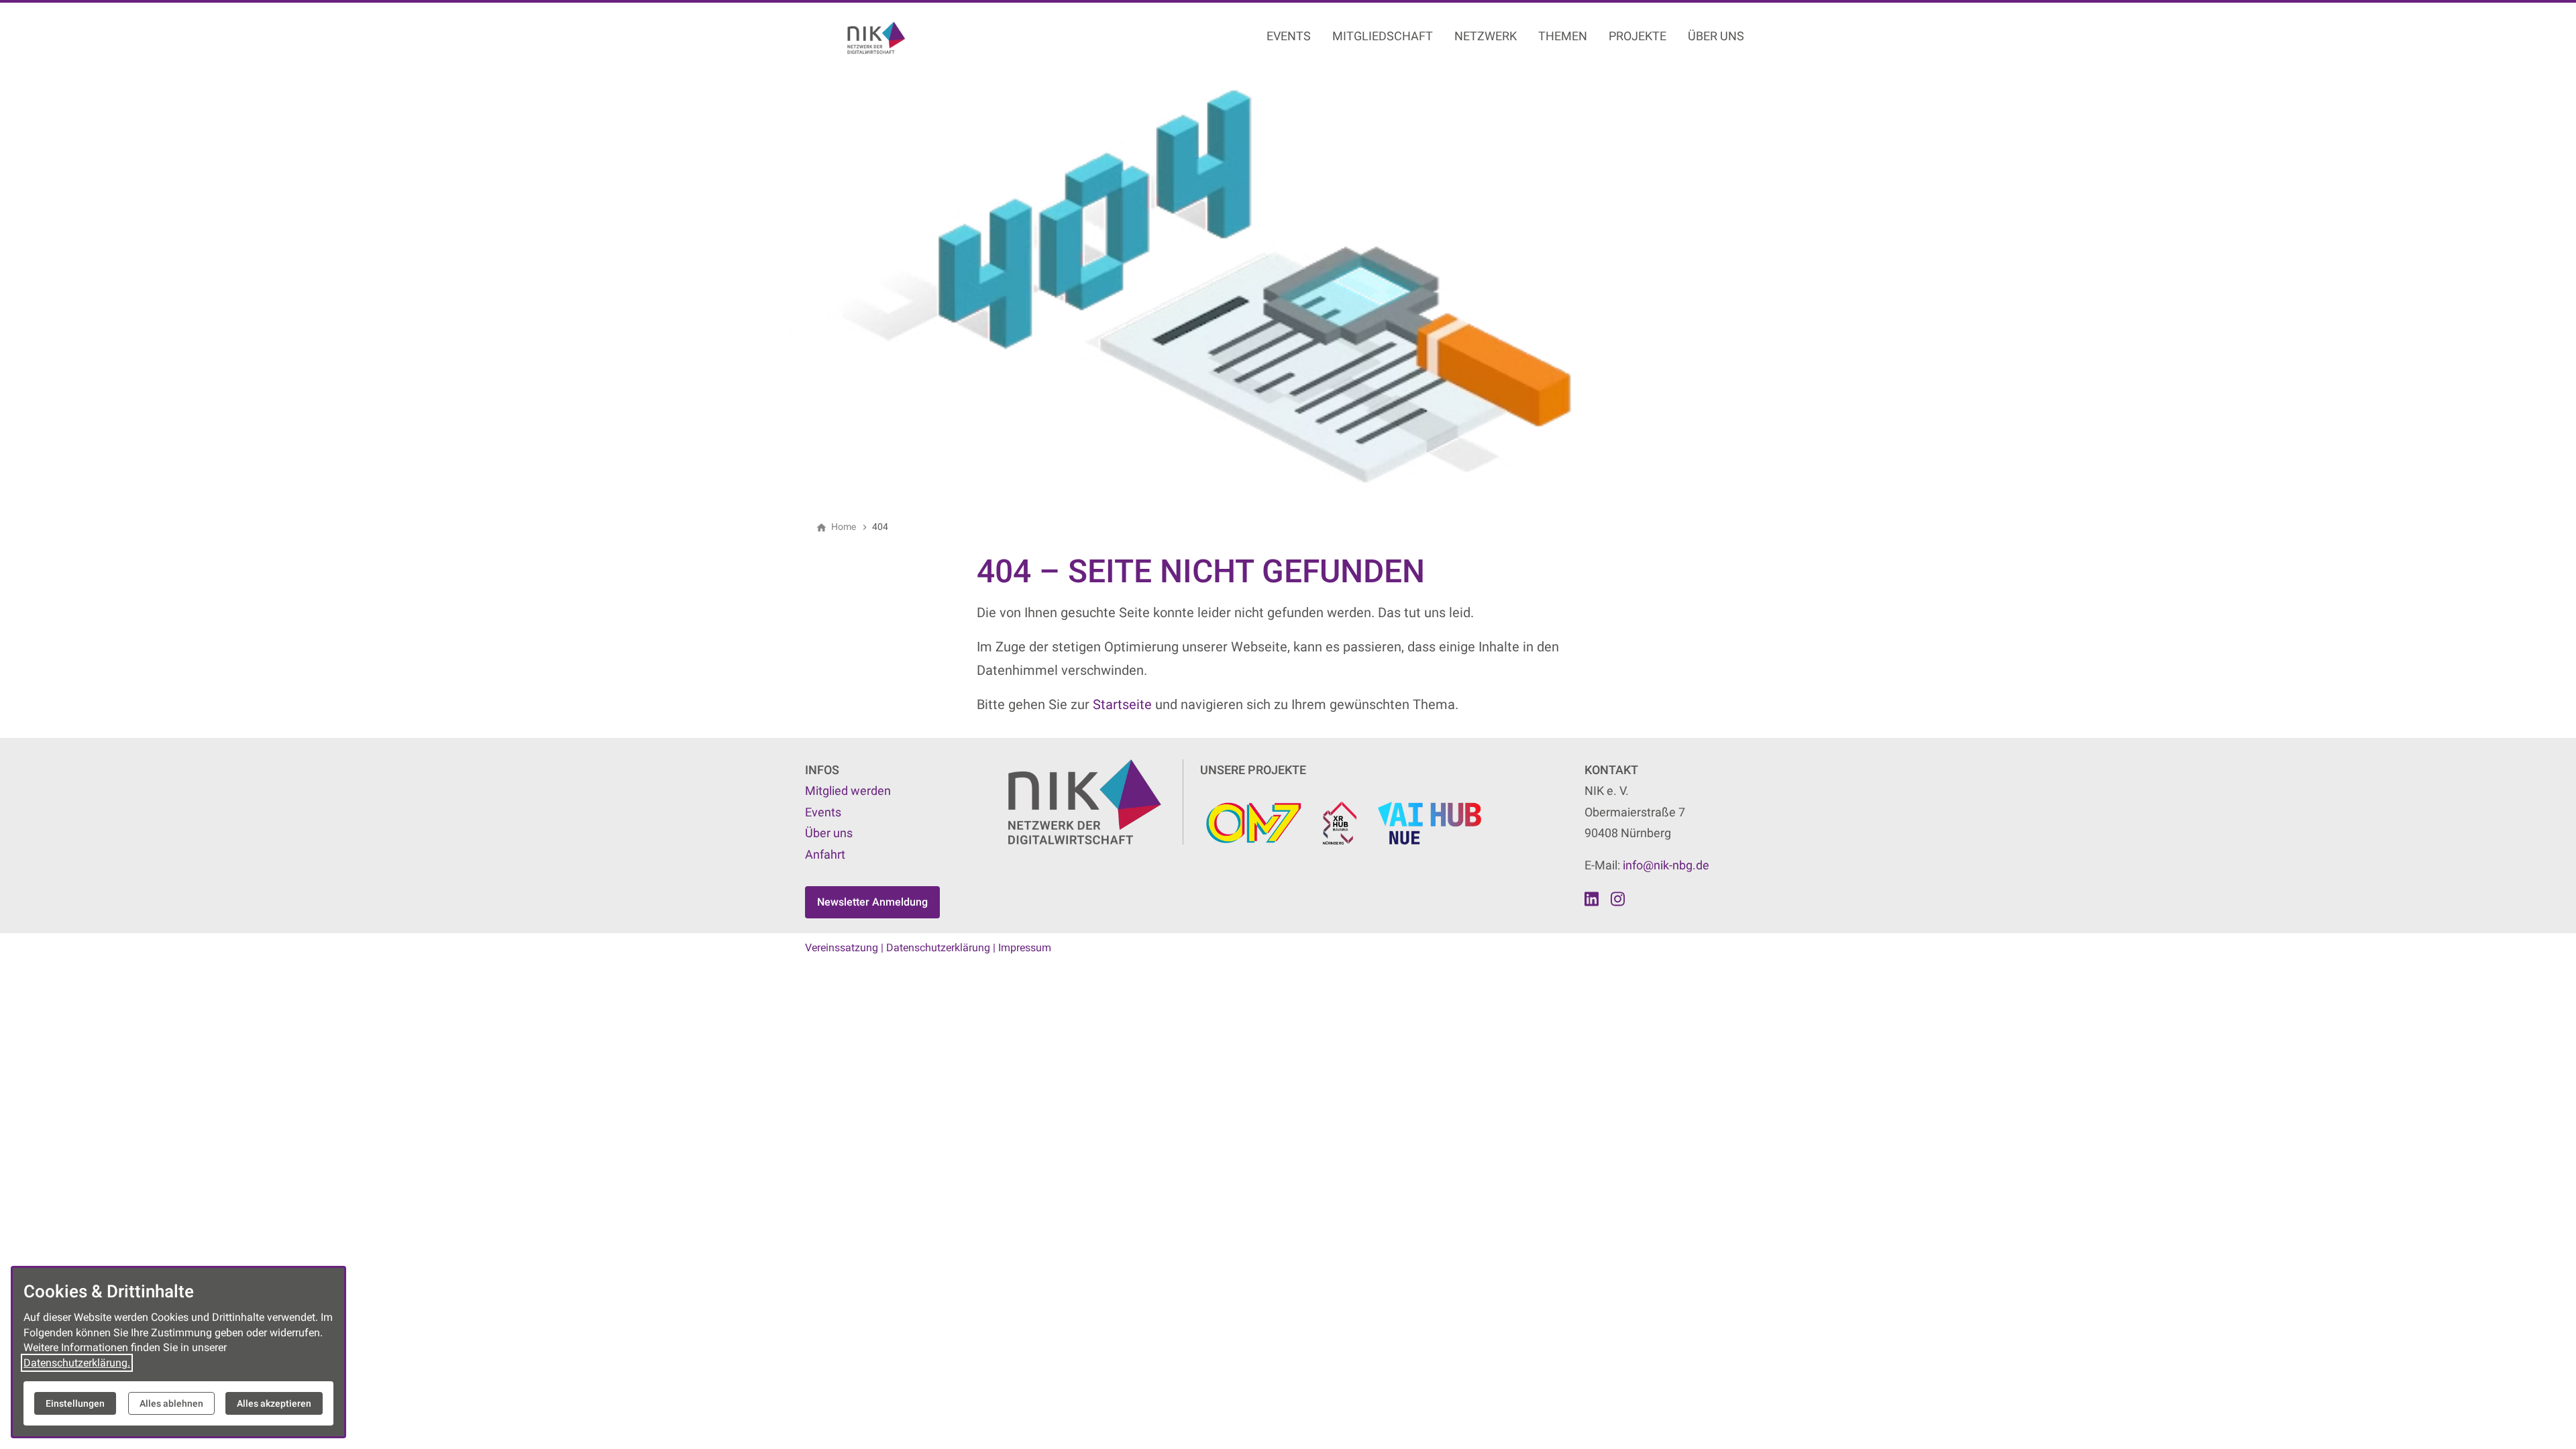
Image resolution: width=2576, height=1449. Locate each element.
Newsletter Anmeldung (872, 902)
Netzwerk (1486, 36)
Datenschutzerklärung (938, 948)
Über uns (1716, 36)
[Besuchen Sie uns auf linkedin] (1592, 899)
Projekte (1638, 36)
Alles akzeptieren (274, 1403)
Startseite (1122, 704)
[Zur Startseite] (907, 38)
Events (1289, 36)
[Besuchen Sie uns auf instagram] (1617, 899)
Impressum (1025, 948)
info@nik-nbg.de (1666, 865)
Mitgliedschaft (1383, 36)
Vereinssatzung (842, 948)
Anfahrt (825, 854)
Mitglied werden (848, 791)
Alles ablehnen (171, 1403)
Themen (1563, 36)
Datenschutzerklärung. (77, 1363)
